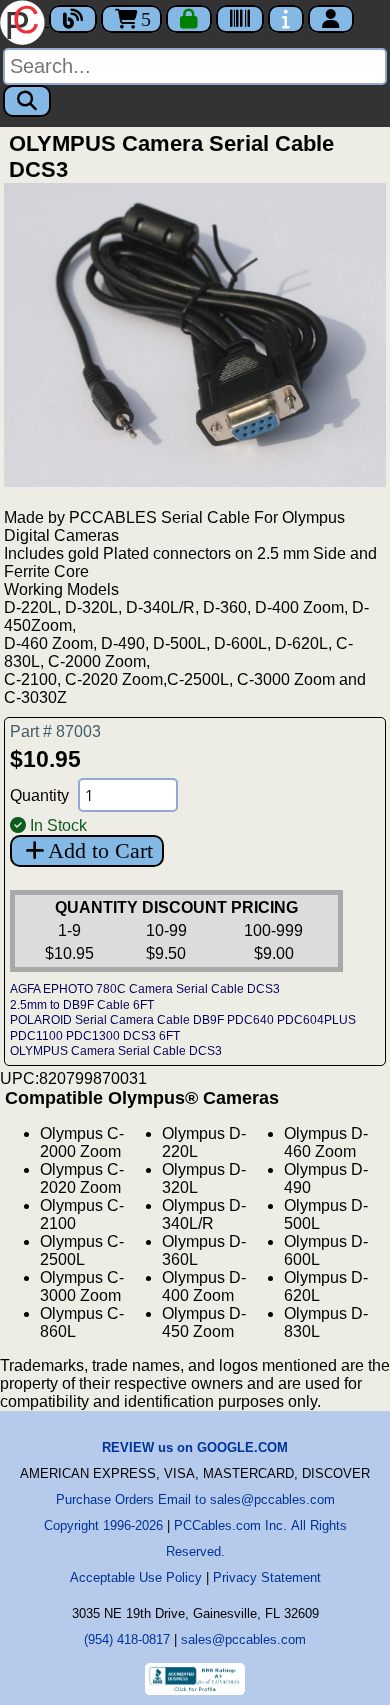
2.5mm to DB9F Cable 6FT (82, 1005)
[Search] (27, 101)
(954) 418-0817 (127, 1639)
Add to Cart (100, 850)
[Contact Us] (286, 19)
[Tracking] (240, 19)
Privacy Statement (267, 1577)
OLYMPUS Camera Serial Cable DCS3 (116, 1051)
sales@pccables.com (243, 1639)
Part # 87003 (55, 731)
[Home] (24, 20)
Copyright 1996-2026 (103, 1525)
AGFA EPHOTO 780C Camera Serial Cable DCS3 (145, 989)
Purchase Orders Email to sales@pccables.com (195, 1499)
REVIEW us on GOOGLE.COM (195, 1447)
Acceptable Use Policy (136, 1577)
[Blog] (73, 19)
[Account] (331, 19)
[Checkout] (189, 19)
